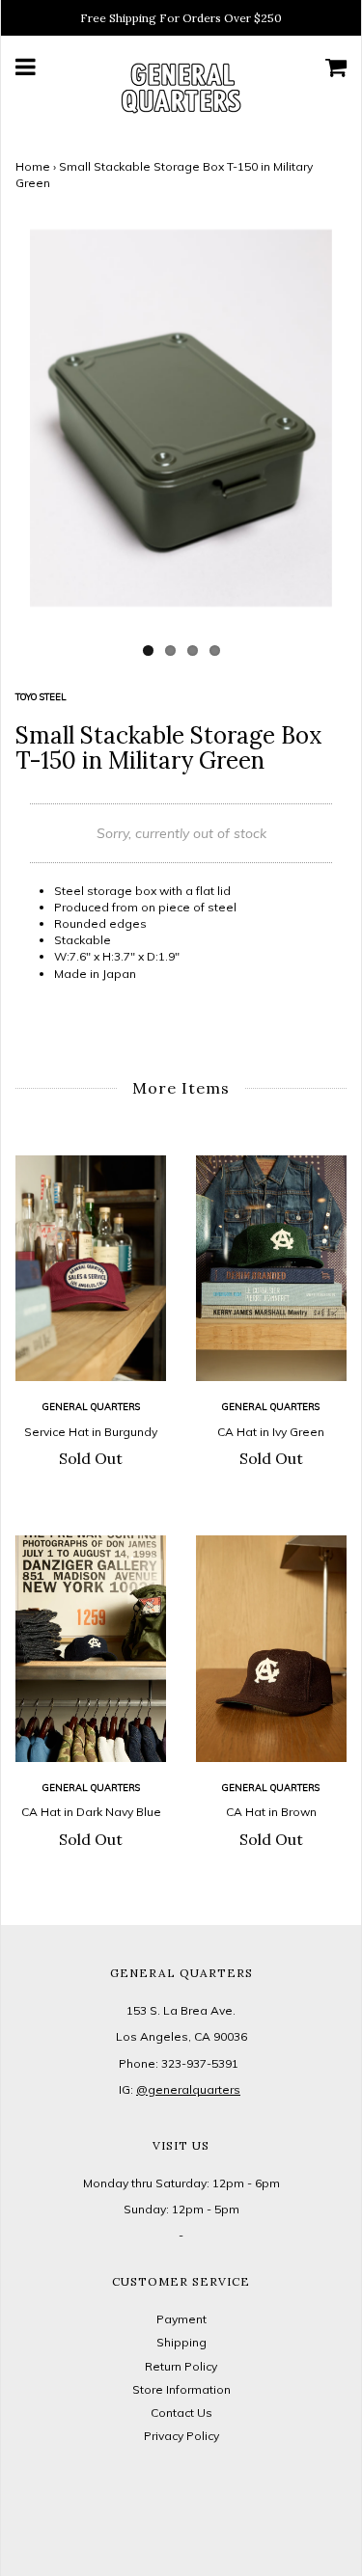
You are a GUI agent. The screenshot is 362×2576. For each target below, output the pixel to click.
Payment (181, 2319)
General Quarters (91, 1406)
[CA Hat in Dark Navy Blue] (91, 1649)
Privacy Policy (181, 2436)
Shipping (181, 2342)
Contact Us (181, 2413)
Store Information (181, 2389)
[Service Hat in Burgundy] (91, 1269)
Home (33, 166)
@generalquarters (188, 2089)
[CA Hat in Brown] (272, 1649)
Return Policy (181, 2366)
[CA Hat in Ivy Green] (272, 1269)
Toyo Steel (41, 696)
